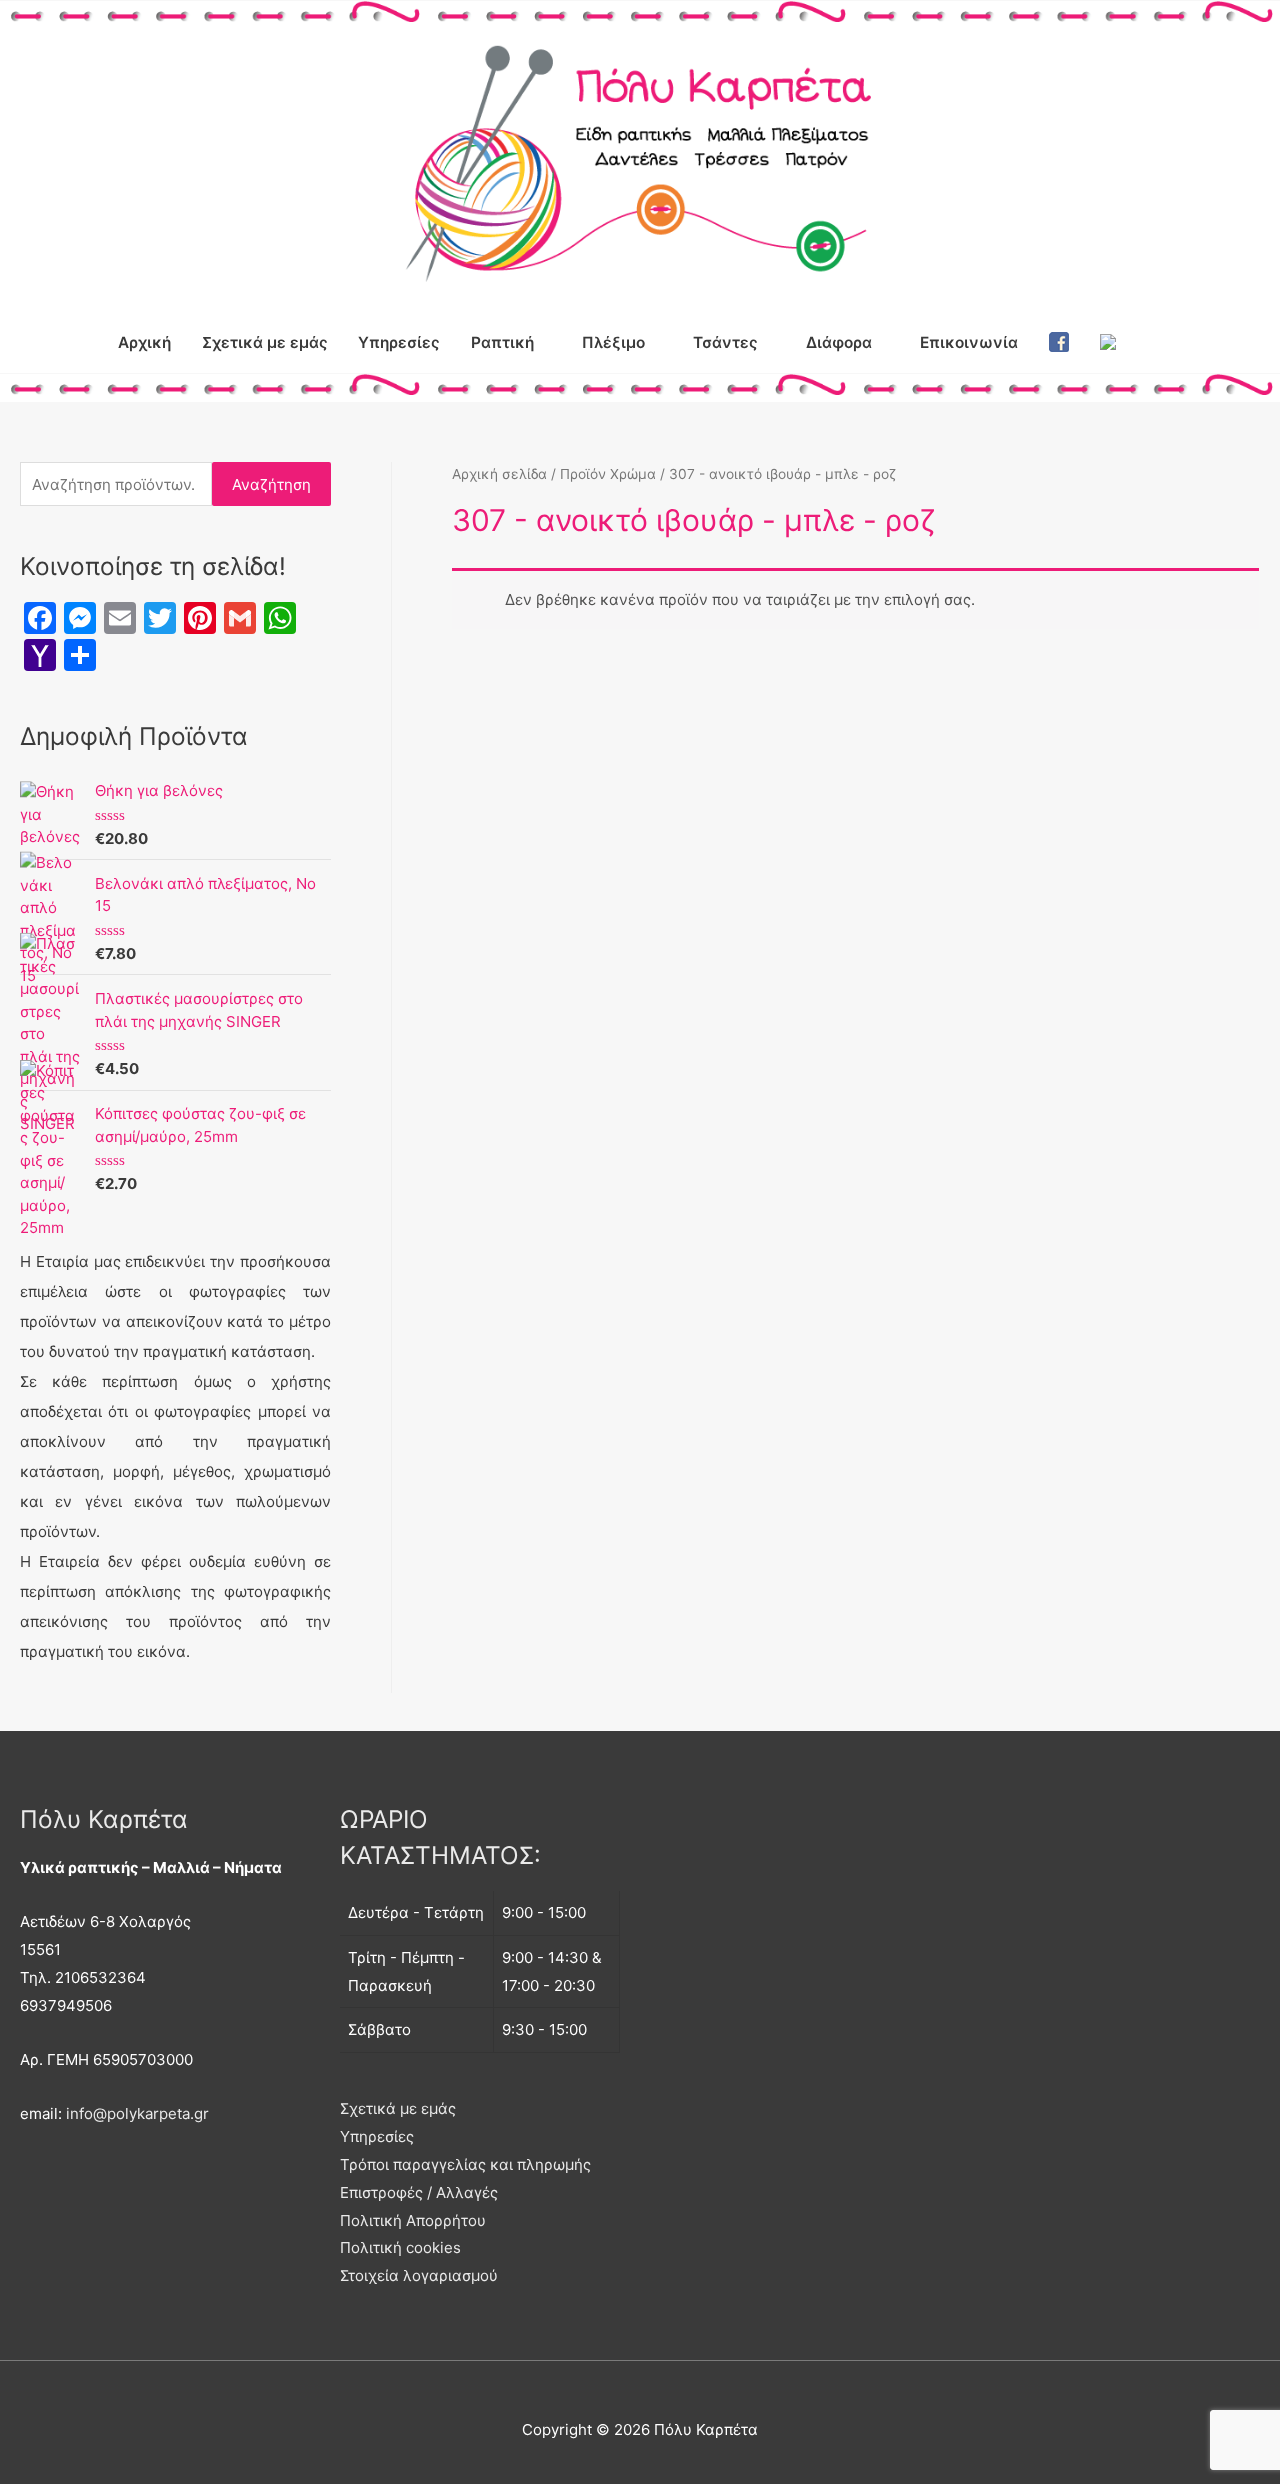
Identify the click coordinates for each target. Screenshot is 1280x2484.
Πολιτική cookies (400, 2247)
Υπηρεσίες (399, 342)
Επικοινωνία (969, 342)
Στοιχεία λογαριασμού (419, 2275)
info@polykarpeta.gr (137, 2113)
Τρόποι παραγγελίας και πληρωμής (465, 2164)
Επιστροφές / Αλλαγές (419, 2192)
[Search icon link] (1154, 342)
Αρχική (144, 342)
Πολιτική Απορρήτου (413, 2220)
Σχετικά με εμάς (265, 342)
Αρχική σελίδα (499, 474)
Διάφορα (839, 342)
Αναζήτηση (271, 484)
